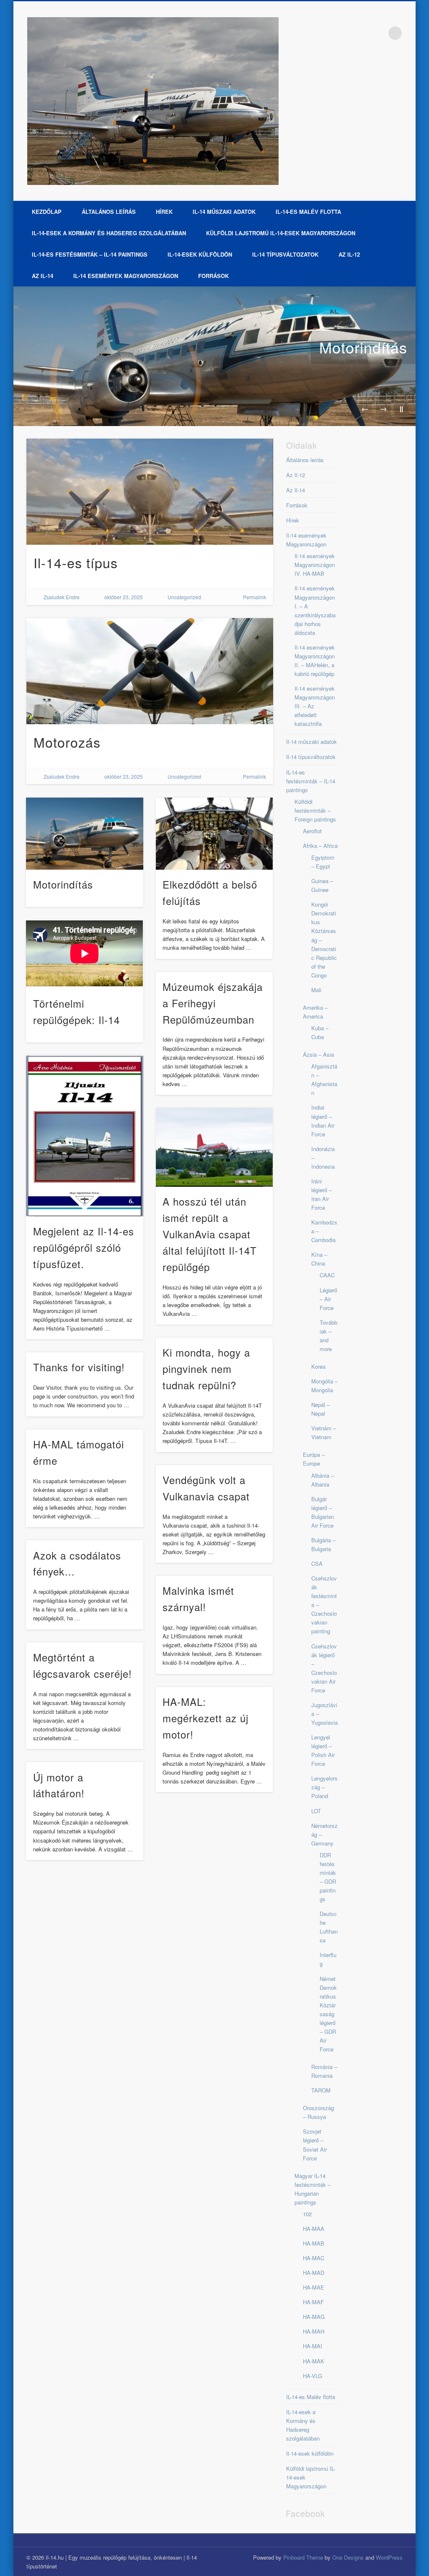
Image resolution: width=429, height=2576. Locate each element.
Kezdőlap (47, 212)
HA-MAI (313, 2346)
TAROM (321, 2090)
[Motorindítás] (214, 356)
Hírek (164, 212)
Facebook (378, 33)
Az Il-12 (349, 254)
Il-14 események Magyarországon (126, 276)
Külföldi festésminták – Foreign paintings (315, 810)
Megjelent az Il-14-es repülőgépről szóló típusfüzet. (84, 1247)
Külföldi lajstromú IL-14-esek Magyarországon (281, 233)
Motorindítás (363, 347)
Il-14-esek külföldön (200, 254)
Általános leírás (109, 212)
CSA (317, 1564)
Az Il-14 (43, 276)
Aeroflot (312, 831)
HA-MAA (314, 2229)
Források (213, 276)
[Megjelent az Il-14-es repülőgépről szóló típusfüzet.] (84, 1136)
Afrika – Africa (320, 846)
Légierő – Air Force (328, 1299)
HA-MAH (314, 2331)
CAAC (327, 1275)
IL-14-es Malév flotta (308, 212)
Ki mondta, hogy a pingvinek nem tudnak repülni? (206, 1369)
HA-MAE (314, 2287)
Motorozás (67, 742)
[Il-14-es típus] (150, 491)
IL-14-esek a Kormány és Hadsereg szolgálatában (109, 233)
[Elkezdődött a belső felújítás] (214, 834)
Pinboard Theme (303, 2557)
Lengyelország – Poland (324, 1787)
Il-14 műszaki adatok (224, 212)
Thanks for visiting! (79, 1367)
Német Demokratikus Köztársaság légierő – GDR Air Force (328, 2014)
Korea (318, 1366)
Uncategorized (184, 597)
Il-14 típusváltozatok (285, 254)
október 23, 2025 (124, 597)
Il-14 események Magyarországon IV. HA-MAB (315, 565)
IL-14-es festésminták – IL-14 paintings (90, 254)
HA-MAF (313, 2302)
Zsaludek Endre (62, 597)
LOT (316, 1811)
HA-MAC (314, 2258)
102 (307, 2214)
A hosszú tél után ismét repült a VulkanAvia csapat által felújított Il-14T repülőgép (210, 1234)
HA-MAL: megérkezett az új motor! (205, 1718)
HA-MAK (314, 2361)
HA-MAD (314, 2273)
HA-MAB (314, 2243)
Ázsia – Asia (318, 1054)
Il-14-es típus (76, 562)
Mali (316, 990)
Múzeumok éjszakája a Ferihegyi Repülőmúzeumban (213, 1003)
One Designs (348, 2557)
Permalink (255, 597)
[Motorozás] (150, 671)
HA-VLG (313, 2376)
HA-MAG (314, 2317)
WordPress (389, 2557)
